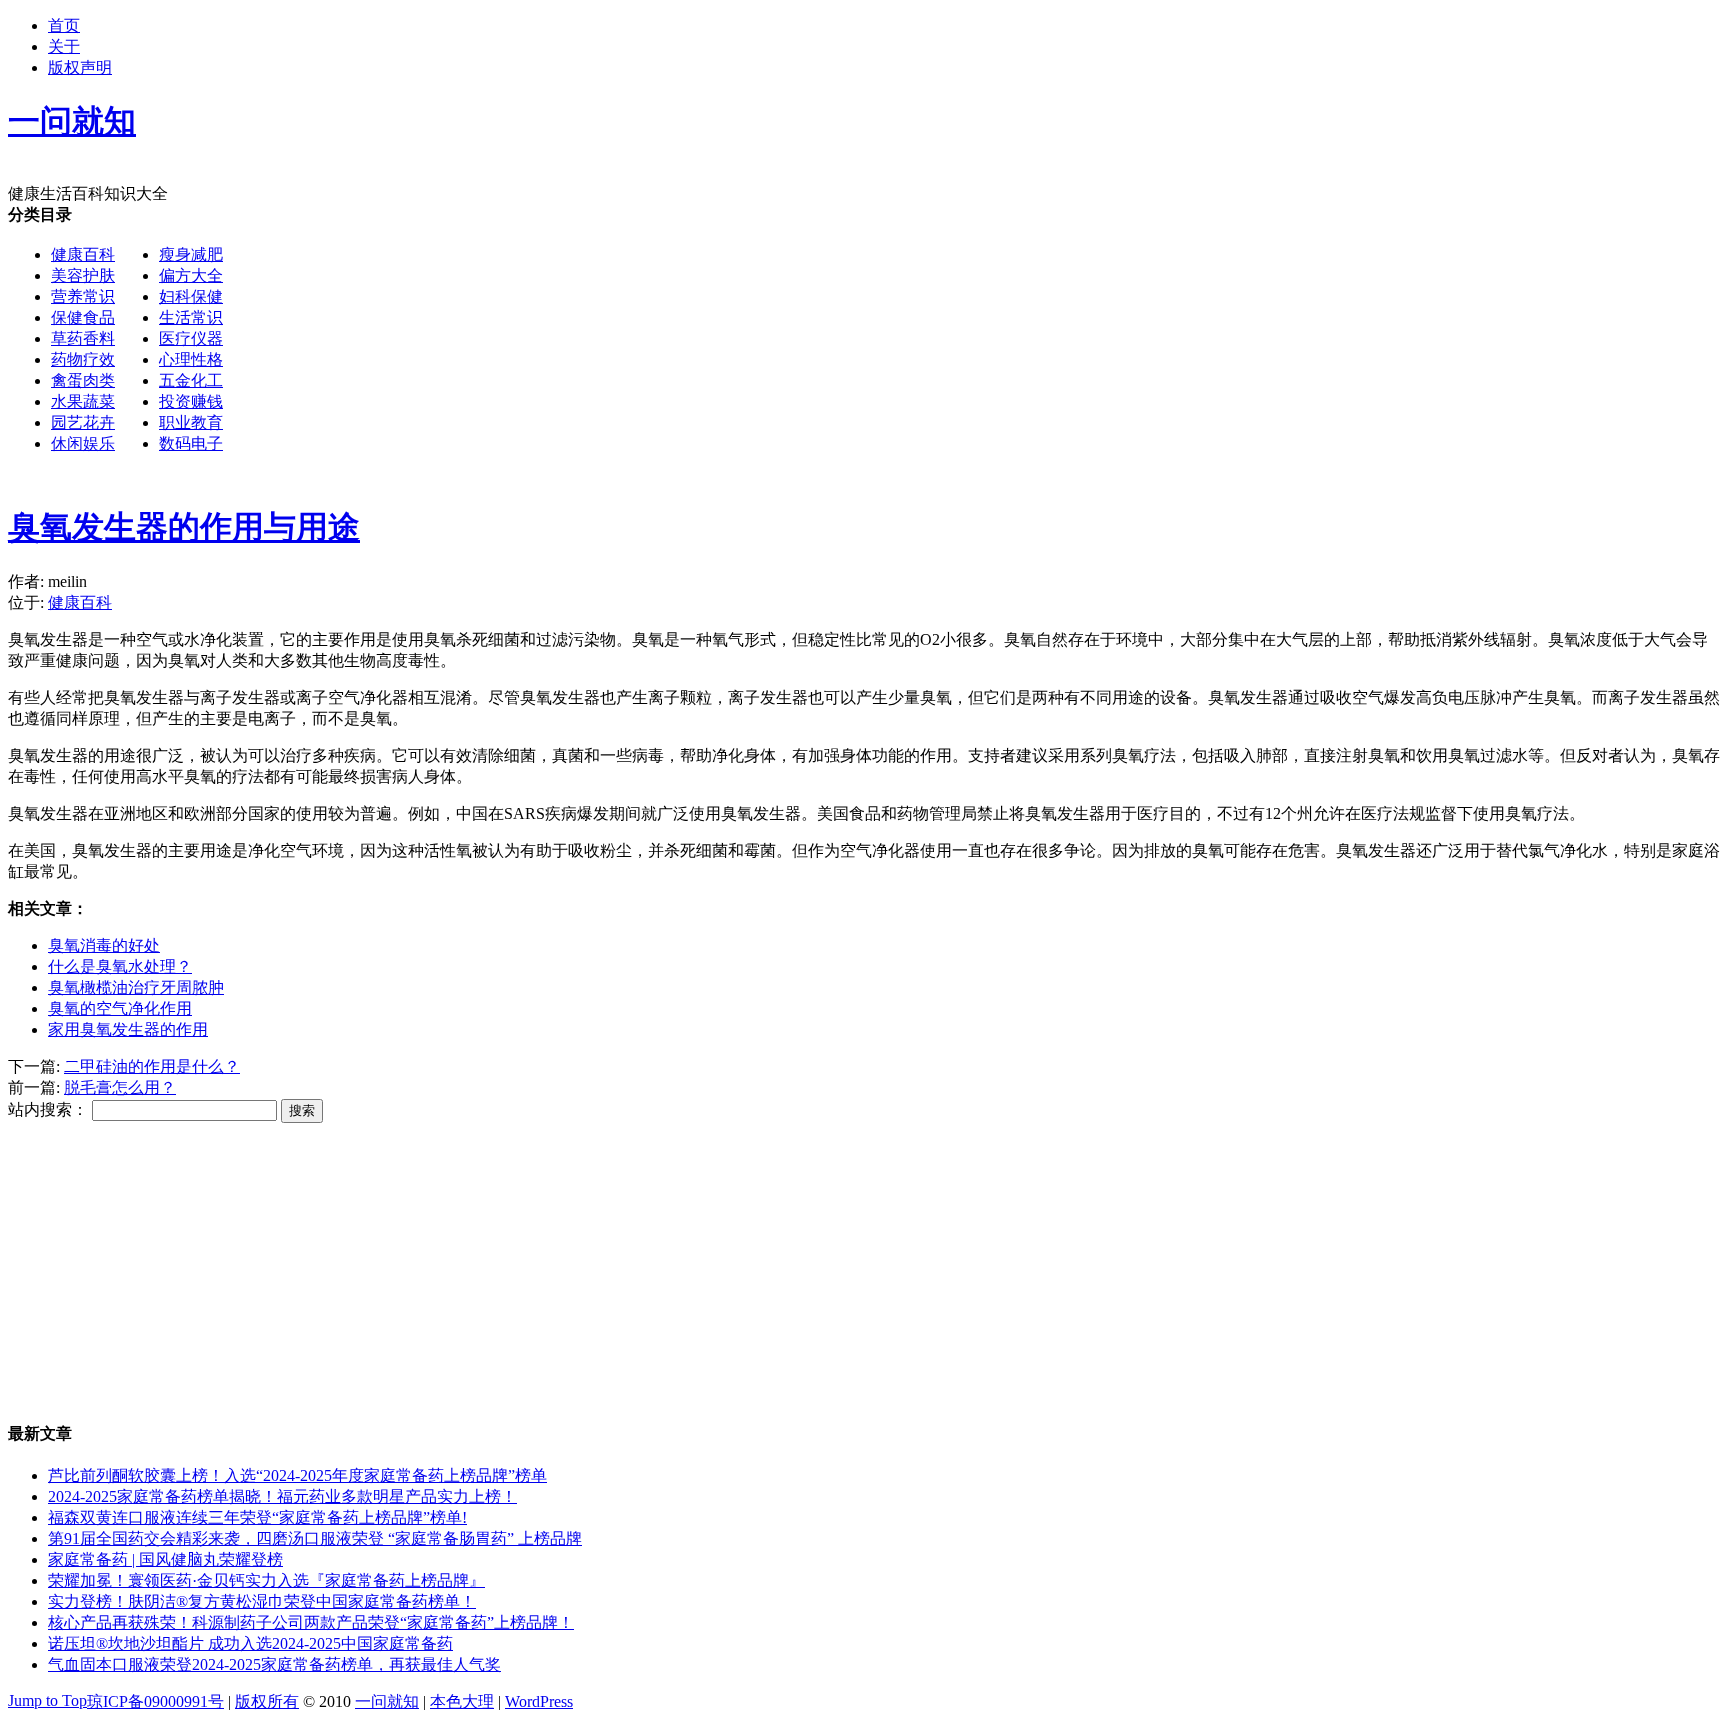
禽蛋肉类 (83, 380)
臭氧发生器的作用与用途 (184, 527)
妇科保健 (191, 296)
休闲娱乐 (83, 443)
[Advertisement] (826, 345)
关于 (64, 46)
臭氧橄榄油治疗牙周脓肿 (136, 987)
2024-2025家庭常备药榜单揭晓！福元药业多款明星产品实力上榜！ (282, 1496)
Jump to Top (47, 1700)
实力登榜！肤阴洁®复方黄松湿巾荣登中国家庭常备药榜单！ (262, 1601)
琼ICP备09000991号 (155, 1701)
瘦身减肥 (191, 254)
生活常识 (191, 317)
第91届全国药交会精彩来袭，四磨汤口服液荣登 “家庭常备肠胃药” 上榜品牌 (315, 1538)
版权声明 (80, 67)
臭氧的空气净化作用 (120, 1008)
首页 (64, 25)
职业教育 (191, 422)
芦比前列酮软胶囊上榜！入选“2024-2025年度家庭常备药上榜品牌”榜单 (297, 1475)
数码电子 (191, 443)
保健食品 (83, 317)
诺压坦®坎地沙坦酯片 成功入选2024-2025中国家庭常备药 (250, 1643)
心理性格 (191, 359)
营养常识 (83, 296)
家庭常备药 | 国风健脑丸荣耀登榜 (165, 1559)
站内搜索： (48, 1109)
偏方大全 (191, 275)
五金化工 (191, 380)
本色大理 (462, 1701)
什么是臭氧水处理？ (120, 966)
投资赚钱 (191, 401)
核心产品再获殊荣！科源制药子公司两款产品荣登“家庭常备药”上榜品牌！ (311, 1622)
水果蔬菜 (83, 401)
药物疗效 (83, 359)
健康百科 (83, 254)
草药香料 (83, 338)
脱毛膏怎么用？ (120, 1087)
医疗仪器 (191, 338)
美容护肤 (83, 275)
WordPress (539, 1701)
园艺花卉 (83, 422)
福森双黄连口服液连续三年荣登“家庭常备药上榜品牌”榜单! (257, 1517)
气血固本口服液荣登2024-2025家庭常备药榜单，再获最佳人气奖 (274, 1664)
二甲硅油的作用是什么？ (152, 1066)
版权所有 (267, 1701)
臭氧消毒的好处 (104, 945)
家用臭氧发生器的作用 (128, 1029)
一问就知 (387, 1701)
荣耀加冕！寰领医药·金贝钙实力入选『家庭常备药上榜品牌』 (266, 1580)
